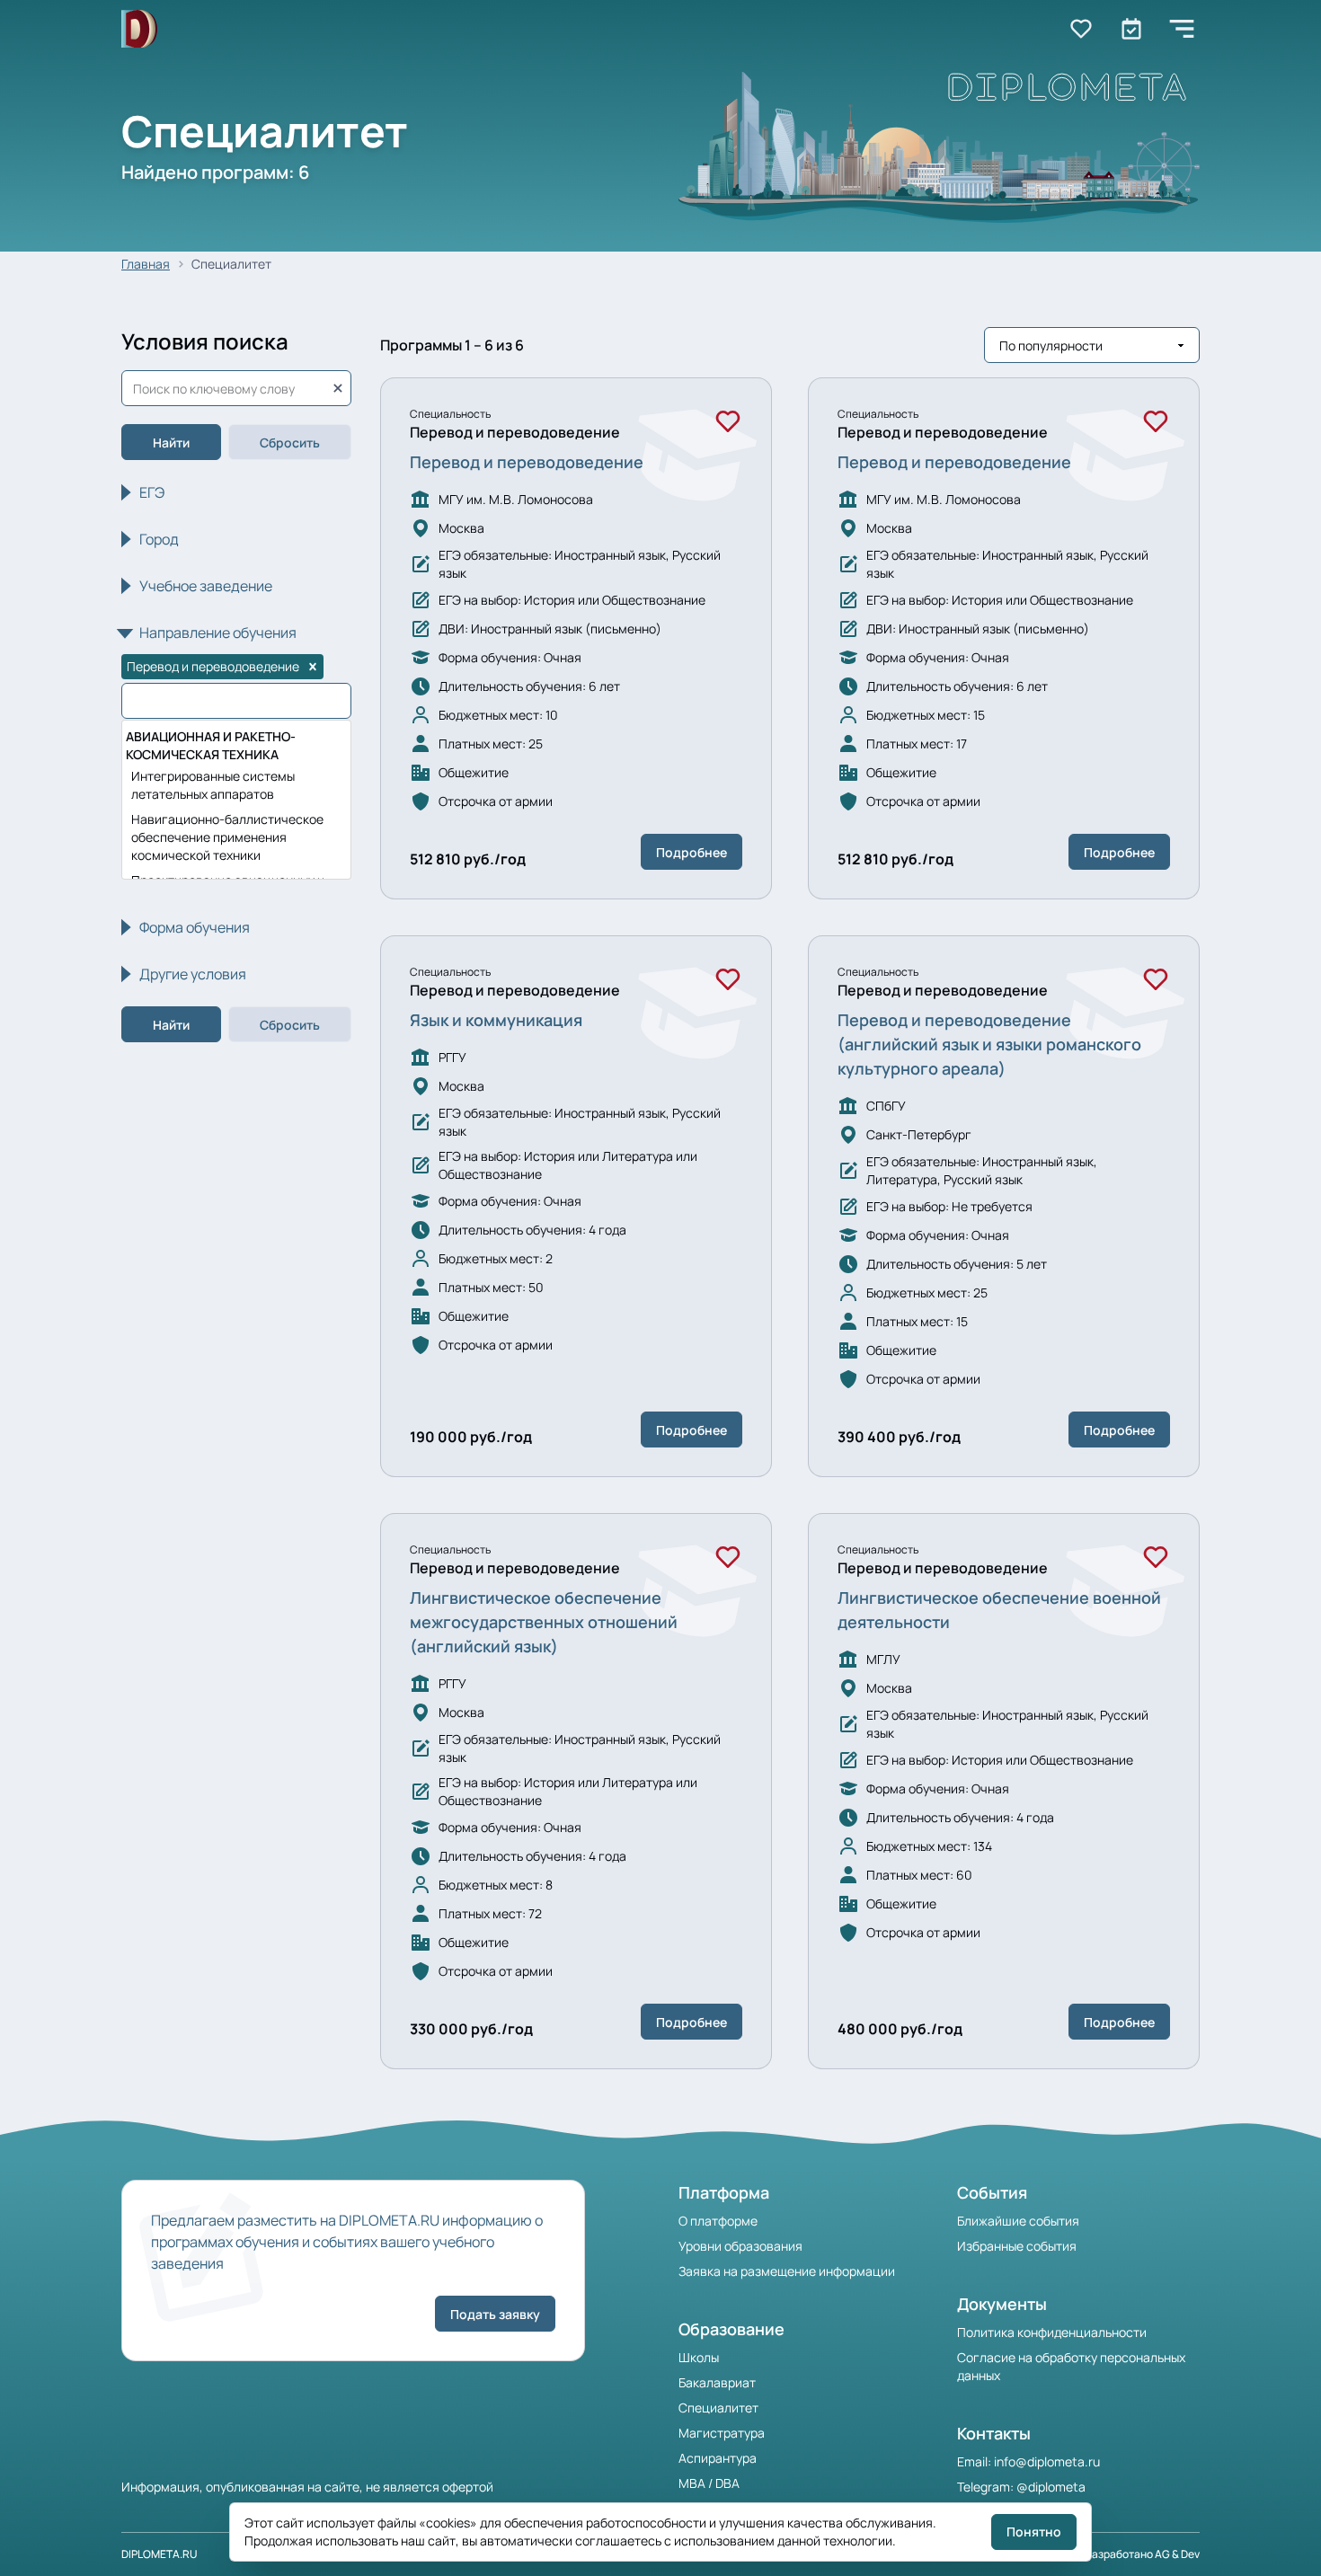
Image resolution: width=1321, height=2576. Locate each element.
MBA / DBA (709, 2483)
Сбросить (290, 443)
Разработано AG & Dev (1143, 2554)
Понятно (1034, 2532)
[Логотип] (139, 29)
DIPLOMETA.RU (160, 2554)
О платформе (718, 2221)
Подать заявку (495, 2314)
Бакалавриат (717, 2382)
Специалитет (718, 2408)
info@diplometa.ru (1047, 2461)
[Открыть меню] (1182, 29)
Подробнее (692, 852)
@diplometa (1051, 2487)
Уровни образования (740, 2246)
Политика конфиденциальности (1052, 2332)
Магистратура (722, 2433)
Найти (171, 443)
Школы (699, 2357)
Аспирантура (718, 2458)
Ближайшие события (1018, 2221)
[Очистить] (338, 388)
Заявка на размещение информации (787, 2271)
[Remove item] (313, 667)
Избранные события (1017, 2246)
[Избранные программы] (1131, 29)
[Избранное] (728, 421)
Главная (146, 264)
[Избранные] (1081, 29)
